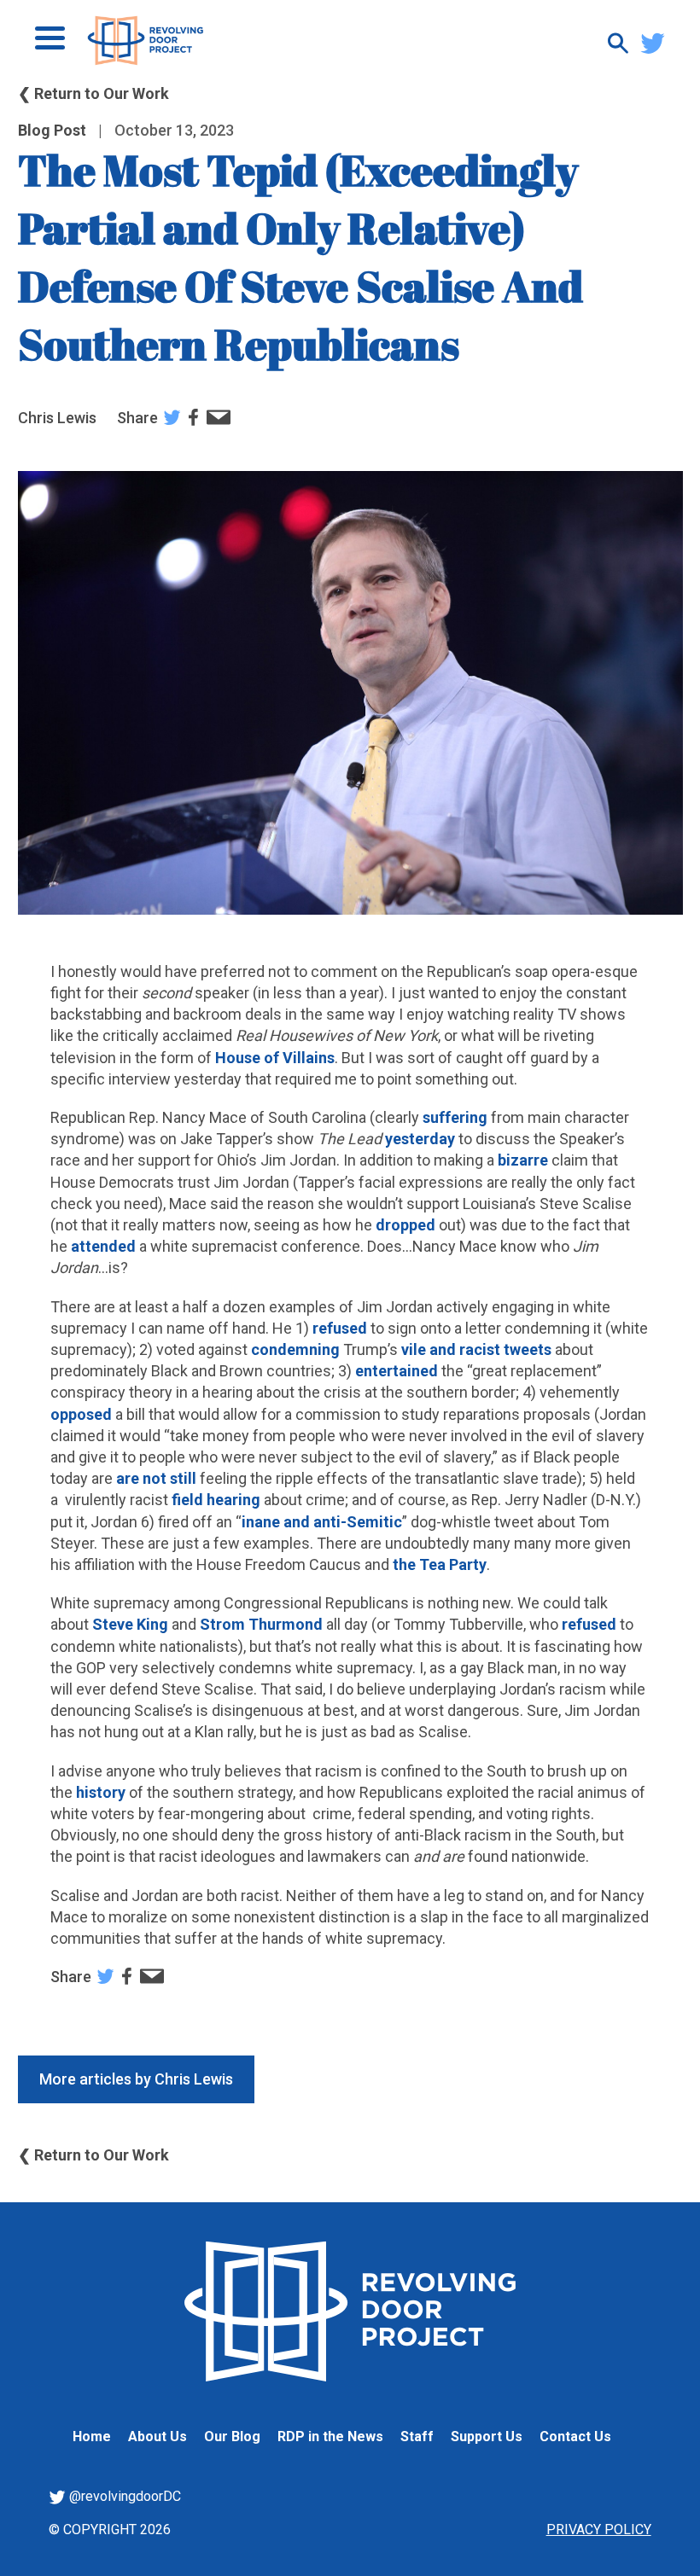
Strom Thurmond (260, 1624)
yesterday (420, 1139)
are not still (156, 1478)
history (101, 1792)
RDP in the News (330, 2436)
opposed (81, 1414)
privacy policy (599, 2529)
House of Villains (273, 1058)
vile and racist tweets (478, 1349)
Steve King (130, 1624)
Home (92, 2436)
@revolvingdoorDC (123, 2496)
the (404, 1564)
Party (468, 1564)
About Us (157, 2436)
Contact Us (575, 2436)
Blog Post (52, 130)
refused (340, 1328)
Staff (417, 2436)
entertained (397, 1371)
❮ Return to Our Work (93, 93)
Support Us (487, 2436)
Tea (432, 1564)
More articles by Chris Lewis (136, 2079)
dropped (407, 1225)
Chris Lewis (57, 418)
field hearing (214, 1500)
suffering (455, 1117)
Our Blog (232, 2436)
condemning (295, 1349)
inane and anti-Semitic (322, 1522)
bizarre (523, 1160)
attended (102, 1246)
